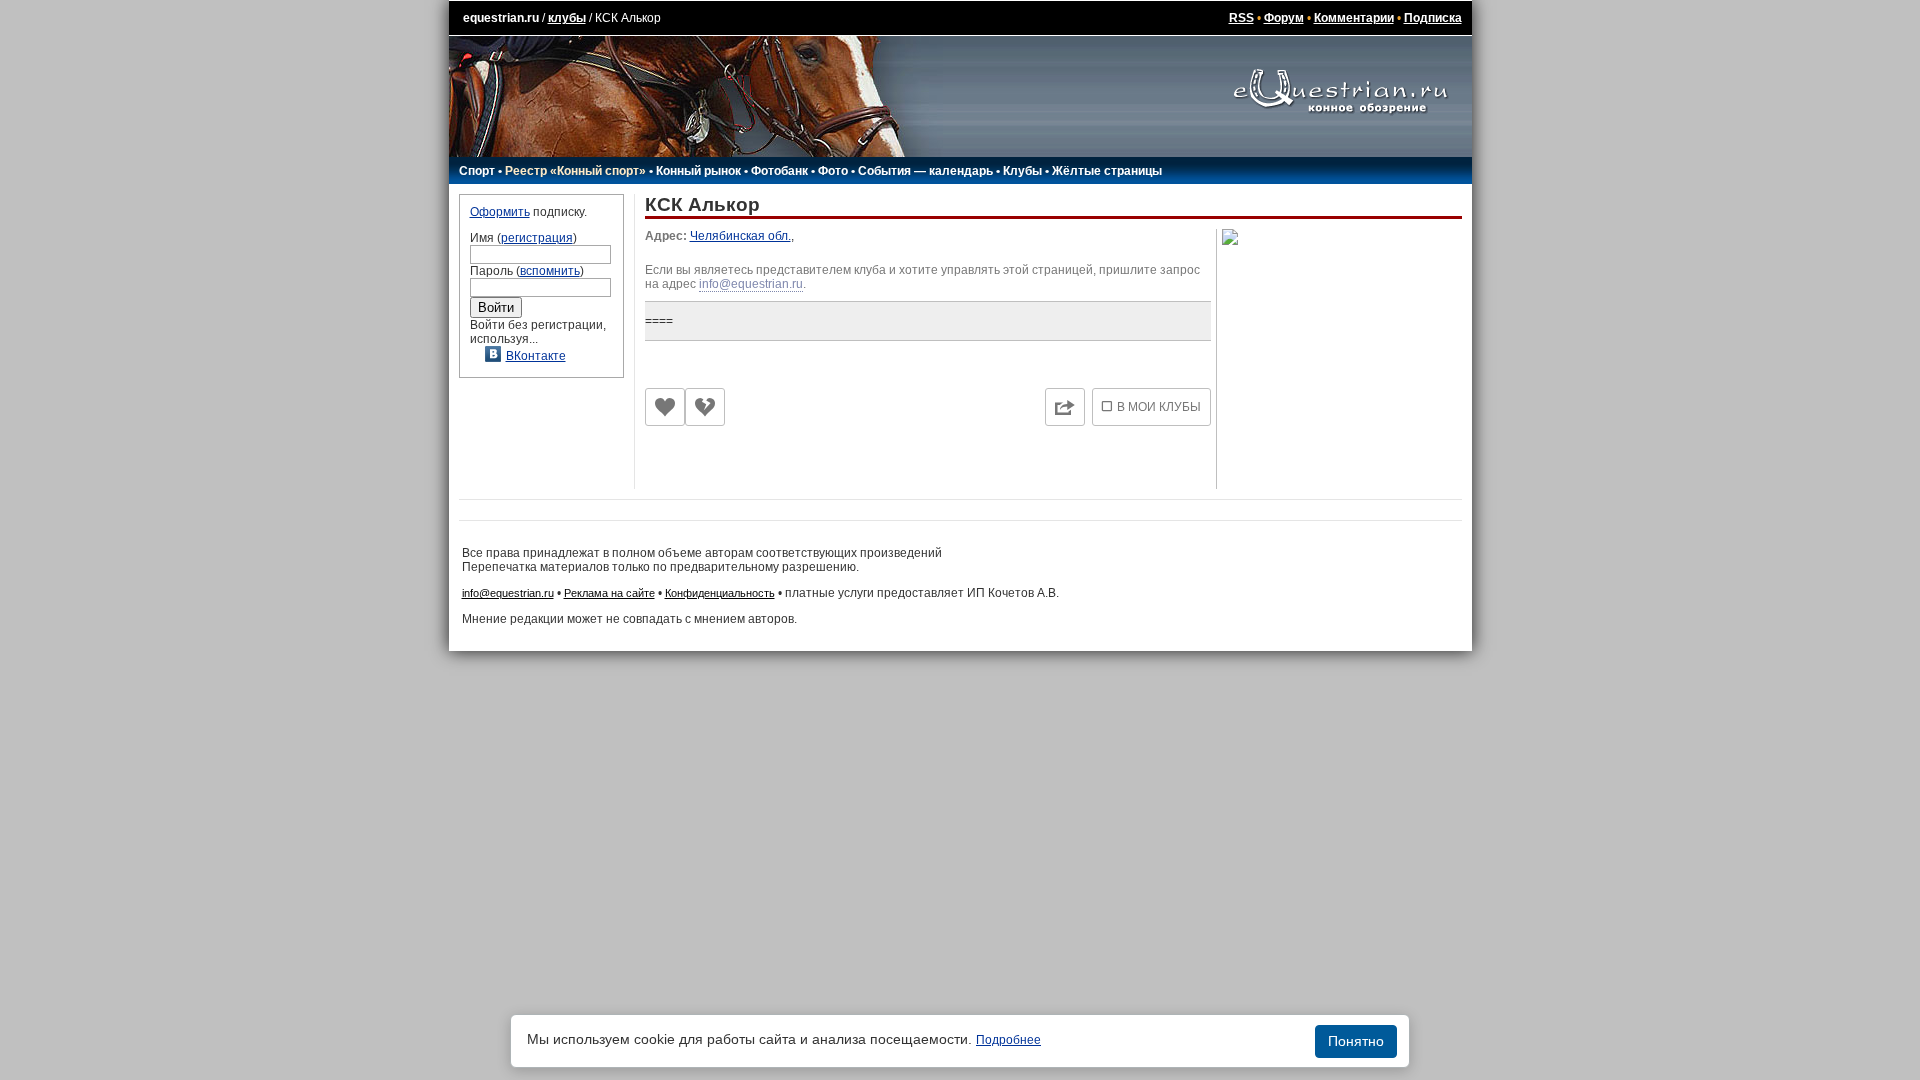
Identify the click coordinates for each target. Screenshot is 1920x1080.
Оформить (500, 212)
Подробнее (1008, 1040)
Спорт (477, 171)
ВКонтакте (536, 356)
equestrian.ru (501, 18)
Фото (833, 171)
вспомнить (550, 271)
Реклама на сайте (609, 593)
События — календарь (925, 171)
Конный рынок (698, 171)
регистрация (537, 238)
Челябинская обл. (740, 236)
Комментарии (1354, 18)
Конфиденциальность (720, 593)
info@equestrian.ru (751, 284)
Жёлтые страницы (1107, 171)
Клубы (1022, 171)
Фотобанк (779, 171)
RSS (1241, 18)
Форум (1284, 18)
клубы (567, 18)
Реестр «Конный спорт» (575, 171)
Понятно (1356, 1041)
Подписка (1433, 18)
